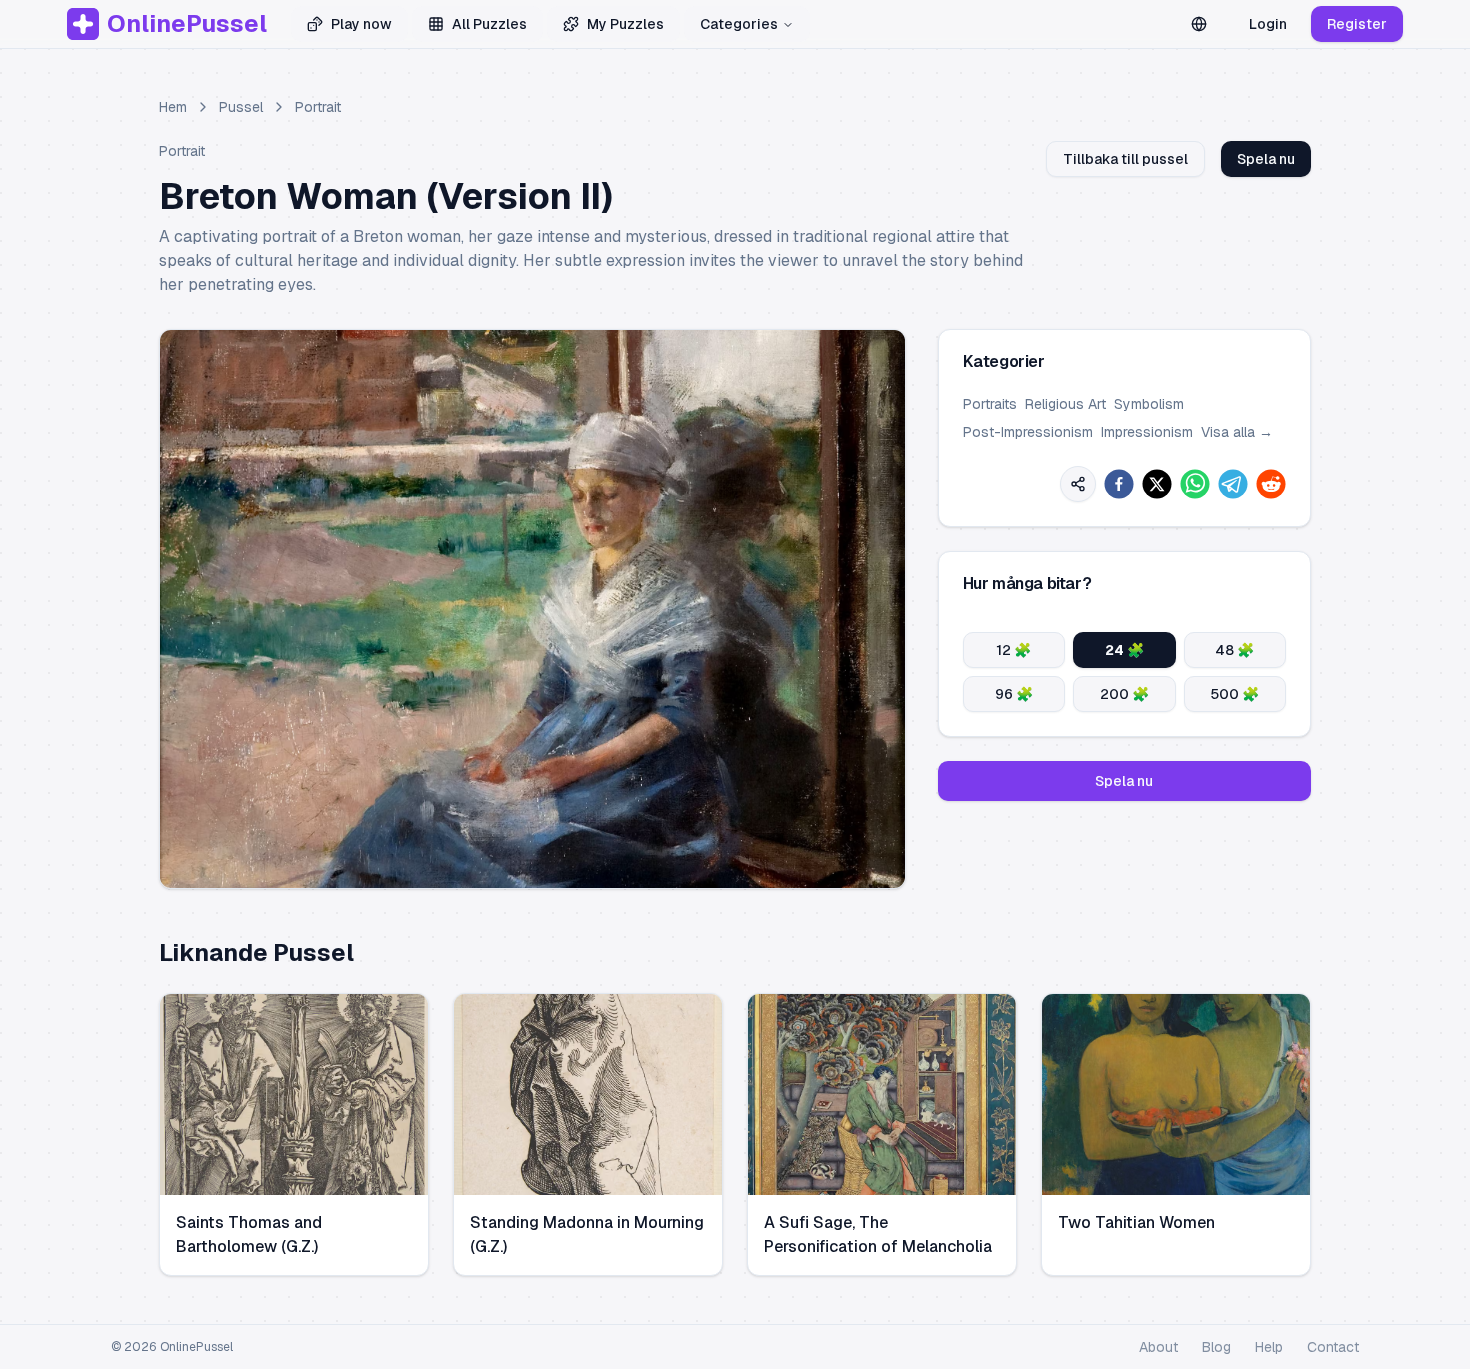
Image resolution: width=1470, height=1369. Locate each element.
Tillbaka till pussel (1125, 159)
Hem (173, 107)
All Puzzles (489, 24)
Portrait (318, 107)
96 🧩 (1014, 694)
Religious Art (1065, 404)
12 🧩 (1013, 650)
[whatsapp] (1195, 484)
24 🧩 (1124, 650)
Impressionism (1147, 432)
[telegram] (1233, 484)
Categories (739, 24)
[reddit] (1271, 484)
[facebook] (1119, 484)
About (1158, 1347)
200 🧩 (1124, 694)
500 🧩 (1234, 694)
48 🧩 (1234, 650)
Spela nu (1266, 159)
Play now (361, 24)
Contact (1333, 1347)
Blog (1216, 1347)
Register (1357, 24)
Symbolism (1149, 404)
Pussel (241, 107)
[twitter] (1157, 484)
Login (1268, 24)
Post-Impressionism (1028, 432)
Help (1269, 1347)
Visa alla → (1237, 432)
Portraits (990, 404)
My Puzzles (625, 24)
